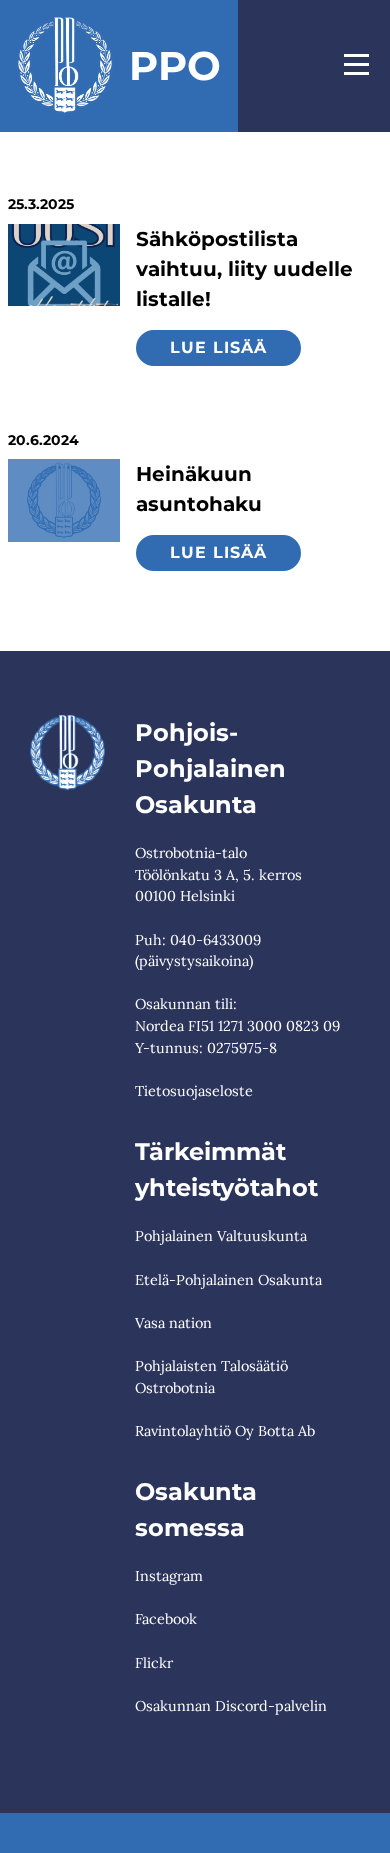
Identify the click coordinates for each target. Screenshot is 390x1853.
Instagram (169, 1576)
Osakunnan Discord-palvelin (231, 1706)
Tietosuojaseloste (194, 1091)
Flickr (154, 1663)
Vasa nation (173, 1323)
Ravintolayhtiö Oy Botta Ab (225, 1431)
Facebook (166, 1619)
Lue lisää (218, 347)
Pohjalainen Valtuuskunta (221, 1236)
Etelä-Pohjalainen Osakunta (228, 1280)
